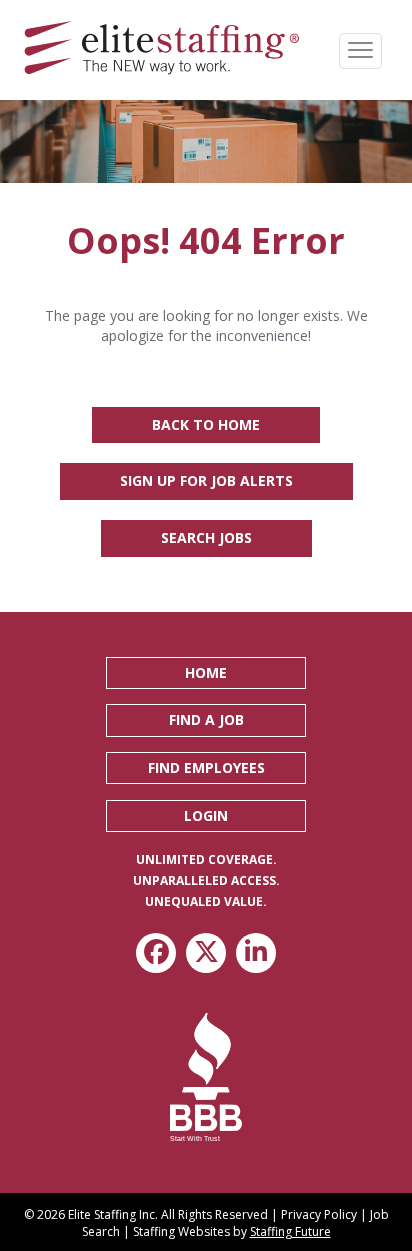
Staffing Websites (181, 1231)
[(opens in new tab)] (206, 1075)
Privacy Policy (319, 1214)
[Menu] (360, 51)
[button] (206, 673)
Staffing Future (290, 1231)
